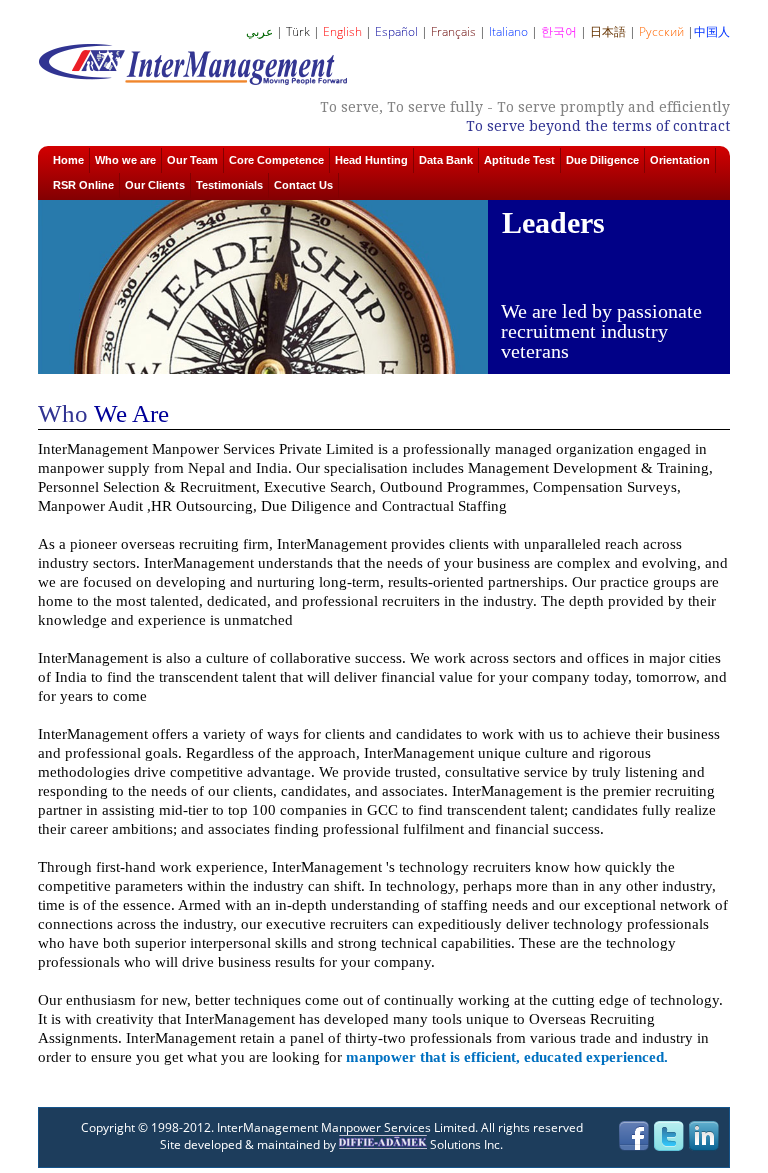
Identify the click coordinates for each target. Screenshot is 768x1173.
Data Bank (446, 160)
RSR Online (83, 185)
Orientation (680, 160)
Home (68, 160)
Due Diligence (602, 160)
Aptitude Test (519, 160)
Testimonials (229, 185)
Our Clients (155, 185)
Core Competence (276, 160)
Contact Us (303, 185)
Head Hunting (371, 160)
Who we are (125, 160)
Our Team (192, 160)
